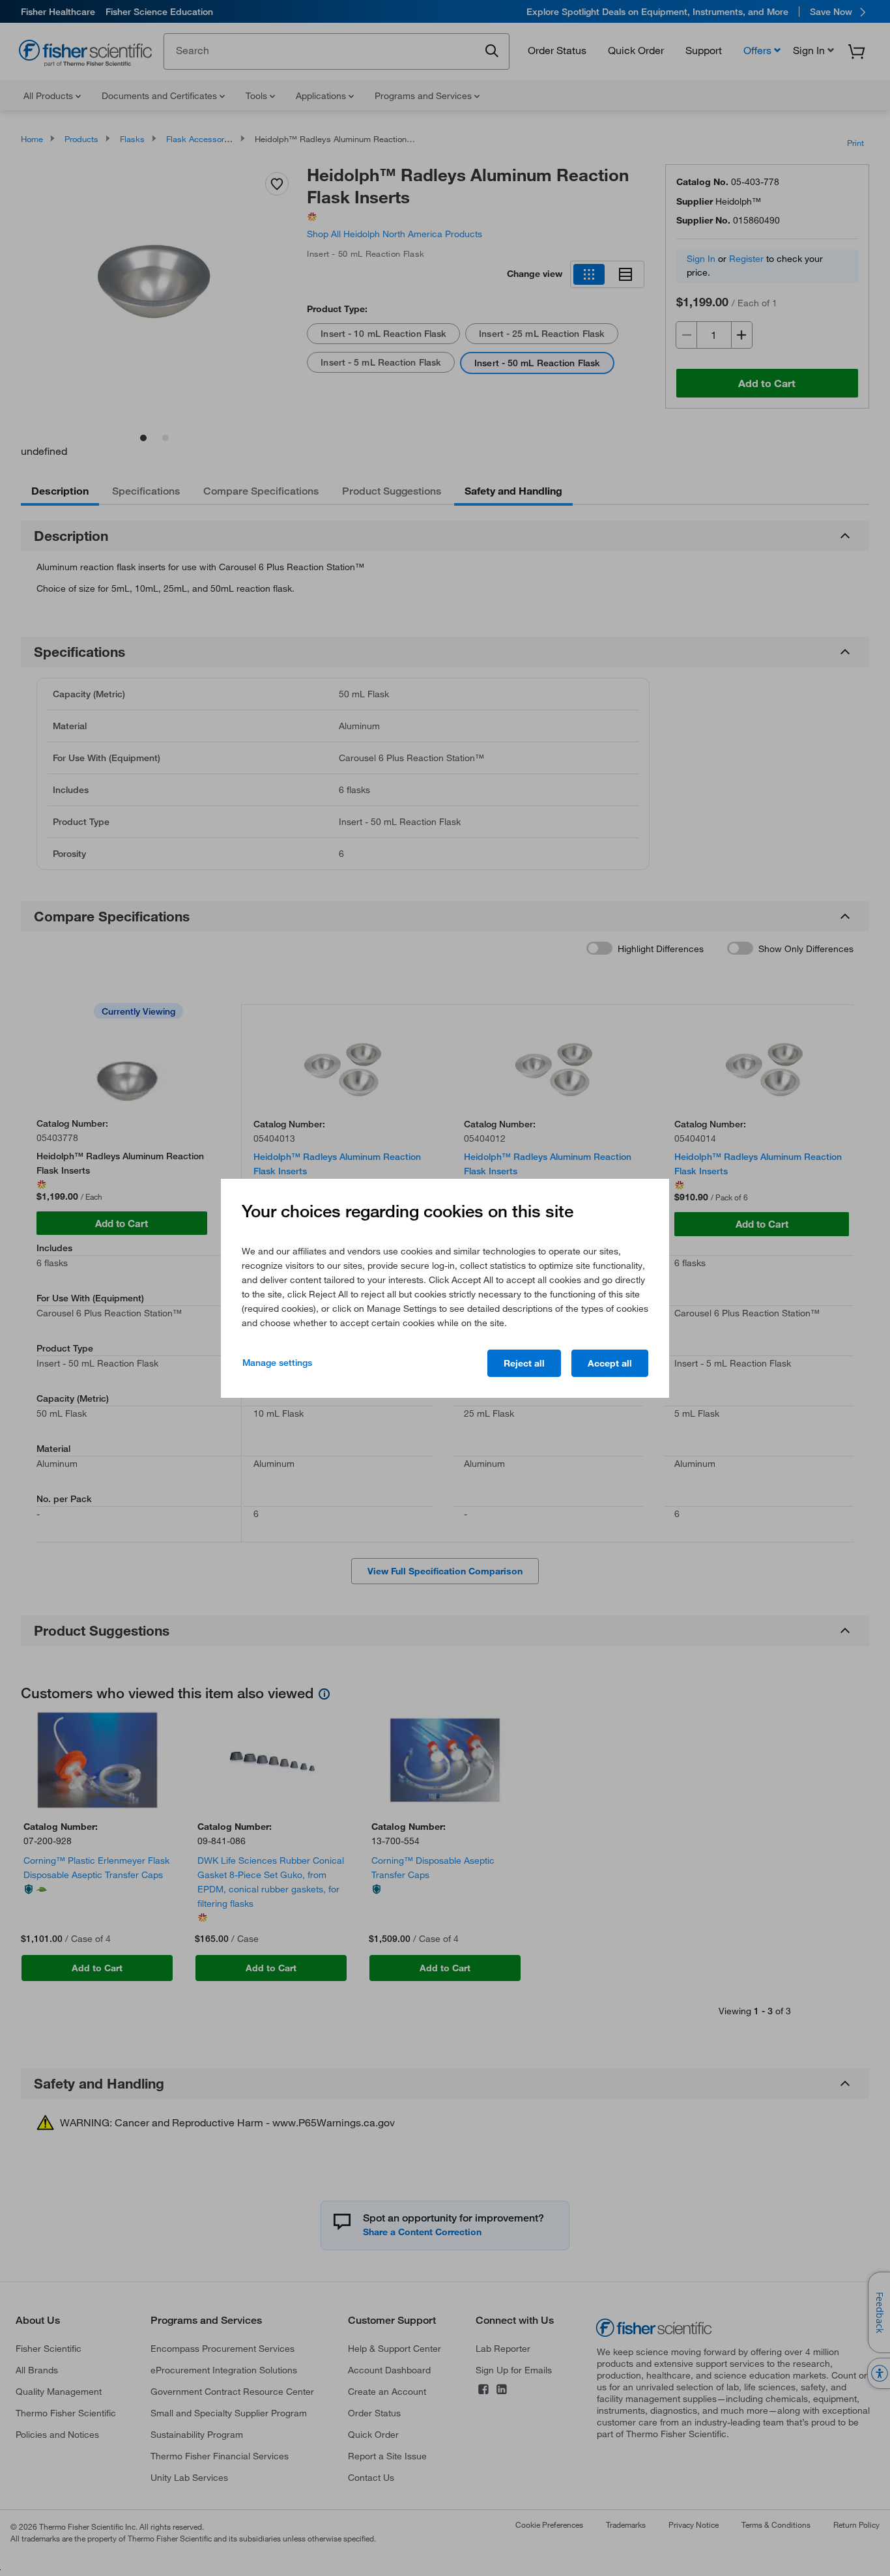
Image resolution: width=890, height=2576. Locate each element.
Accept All (610, 1363)
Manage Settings (277, 1363)
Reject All (524, 1363)
